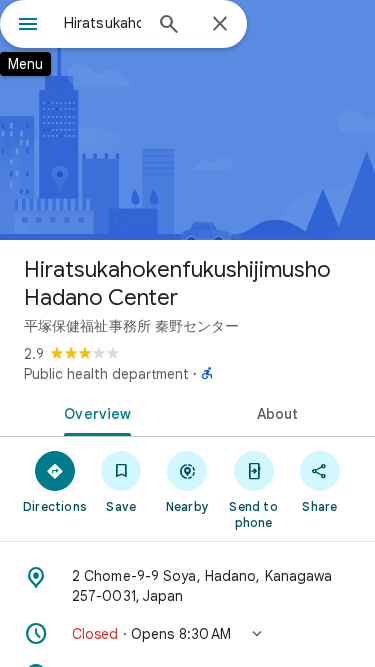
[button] (187, 634)
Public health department (106, 374)
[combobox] (102, 23)
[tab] (94, 412)
